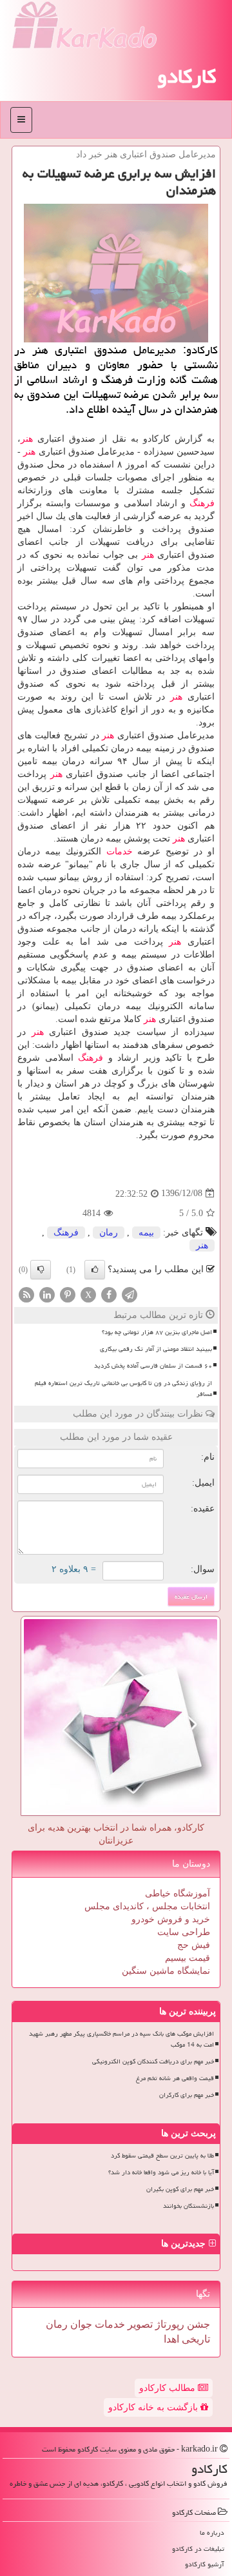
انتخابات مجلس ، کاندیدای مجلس (147, 1906)
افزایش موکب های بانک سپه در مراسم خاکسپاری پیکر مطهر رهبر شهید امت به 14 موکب (121, 2039)
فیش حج (194, 1945)
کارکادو (187, 76)
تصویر (139, 2324)
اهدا (171, 2339)
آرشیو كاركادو (205, 2564)
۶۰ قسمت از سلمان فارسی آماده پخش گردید (153, 1366)
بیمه (146, 1233)
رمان (109, 1233)
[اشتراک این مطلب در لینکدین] (47, 1294)
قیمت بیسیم (188, 1958)
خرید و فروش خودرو (171, 1919)
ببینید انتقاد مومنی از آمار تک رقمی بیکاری (156, 1349)
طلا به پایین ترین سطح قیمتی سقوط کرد (162, 2156)
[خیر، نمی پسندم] (41, 1270)
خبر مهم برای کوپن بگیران (180, 2189)
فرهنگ (202, 503)
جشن (197, 2324)
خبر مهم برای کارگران (187, 2095)
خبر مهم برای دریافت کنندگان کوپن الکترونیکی (153, 2061)
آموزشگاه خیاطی (178, 1893)
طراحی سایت (184, 1932)
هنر (27, 439)
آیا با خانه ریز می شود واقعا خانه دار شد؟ (161, 2172)
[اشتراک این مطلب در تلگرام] (130, 1294)
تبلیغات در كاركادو (198, 2549)
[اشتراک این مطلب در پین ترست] (68, 1294)
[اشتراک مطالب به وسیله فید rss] (26, 1294)
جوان (80, 2324)
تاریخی (195, 2339)
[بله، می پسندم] (95, 1270)
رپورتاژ (169, 2324)
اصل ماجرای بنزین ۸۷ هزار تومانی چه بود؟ (157, 1332)
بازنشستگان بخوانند (188, 2206)
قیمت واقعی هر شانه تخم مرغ (175, 2078)
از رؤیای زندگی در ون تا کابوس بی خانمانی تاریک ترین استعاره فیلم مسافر (123, 1389)
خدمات (120, 851)
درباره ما (212, 2532)
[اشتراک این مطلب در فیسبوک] (109, 1294)
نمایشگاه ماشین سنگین (166, 1971)
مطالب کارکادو (169, 2388)
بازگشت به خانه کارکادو (154, 2407)
